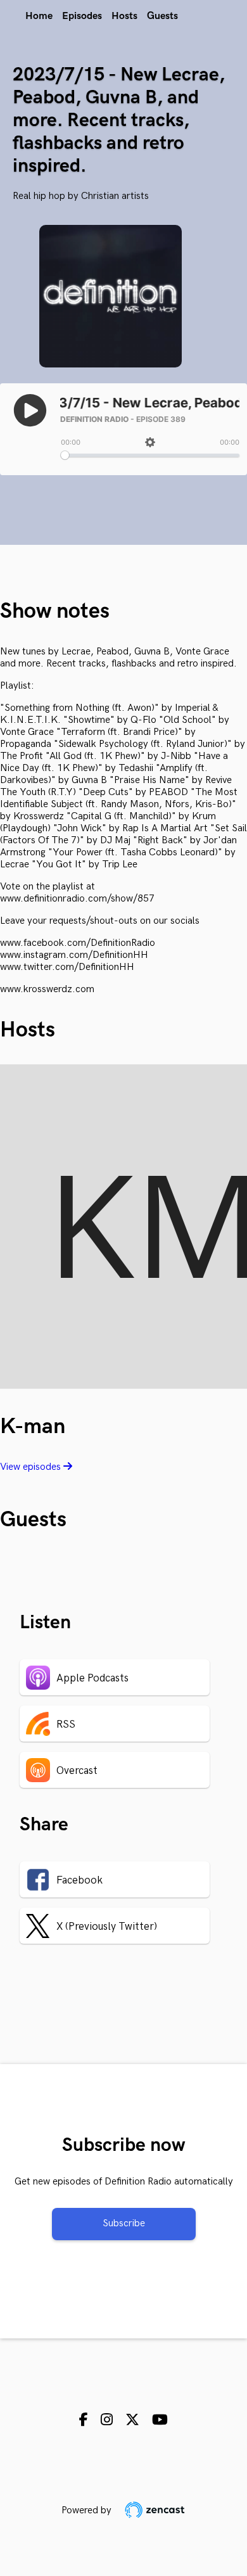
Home (39, 16)
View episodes (32, 1467)
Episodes (82, 16)
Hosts (124, 16)
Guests (162, 16)
